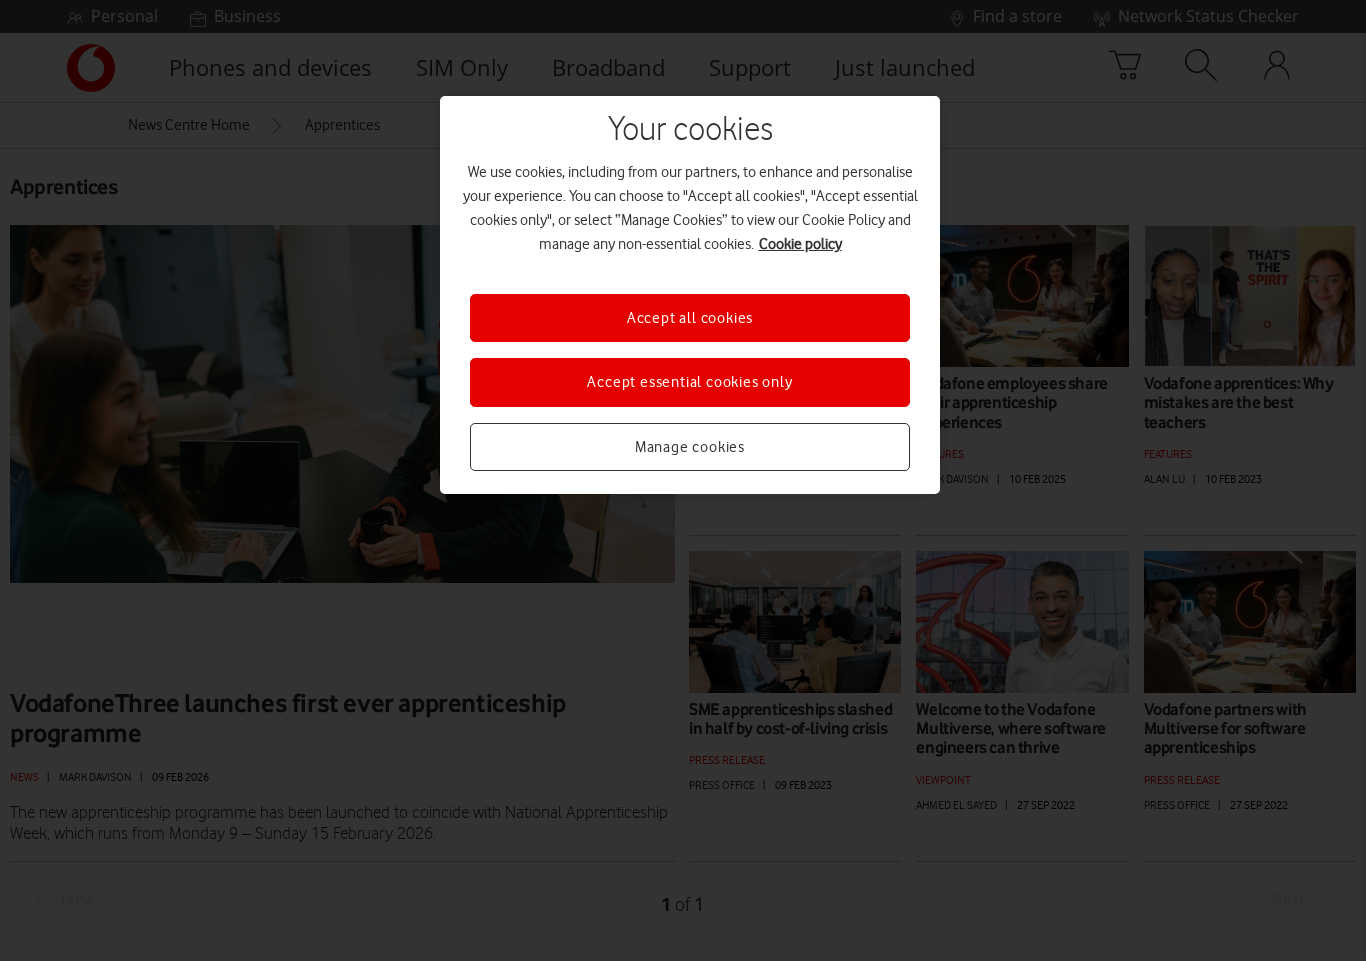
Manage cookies (690, 447)
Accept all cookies (690, 318)
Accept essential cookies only (689, 382)
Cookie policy (800, 244)
